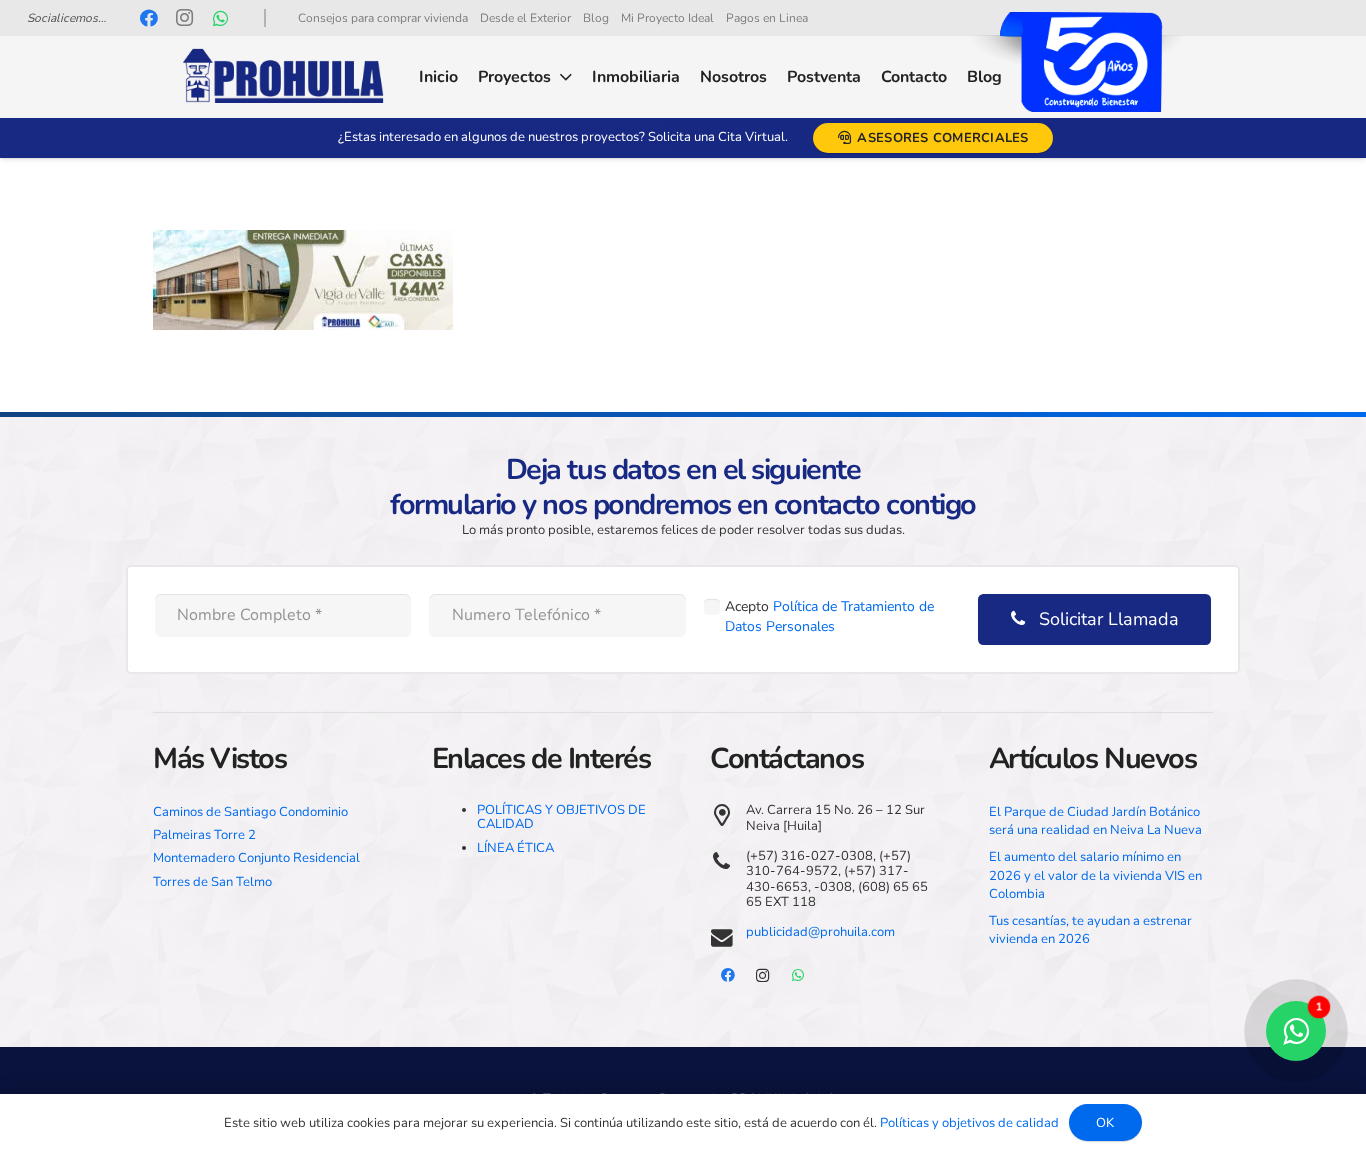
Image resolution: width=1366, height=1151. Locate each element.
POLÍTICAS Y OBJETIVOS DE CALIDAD (561, 817)
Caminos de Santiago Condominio (250, 812)
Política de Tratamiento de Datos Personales (829, 616)
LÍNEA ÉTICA (515, 848)
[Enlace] (283, 77)
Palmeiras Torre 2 (204, 835)
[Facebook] (149, 18)
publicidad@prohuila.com (820, 932)
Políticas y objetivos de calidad (969, 1123)
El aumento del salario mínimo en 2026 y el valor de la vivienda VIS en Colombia (1095, 875)
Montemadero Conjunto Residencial (256, 858)
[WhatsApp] (221, 18)
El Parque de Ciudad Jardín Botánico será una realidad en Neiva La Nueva (1095, 821)
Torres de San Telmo (212, 882)
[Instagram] (185, 18)
